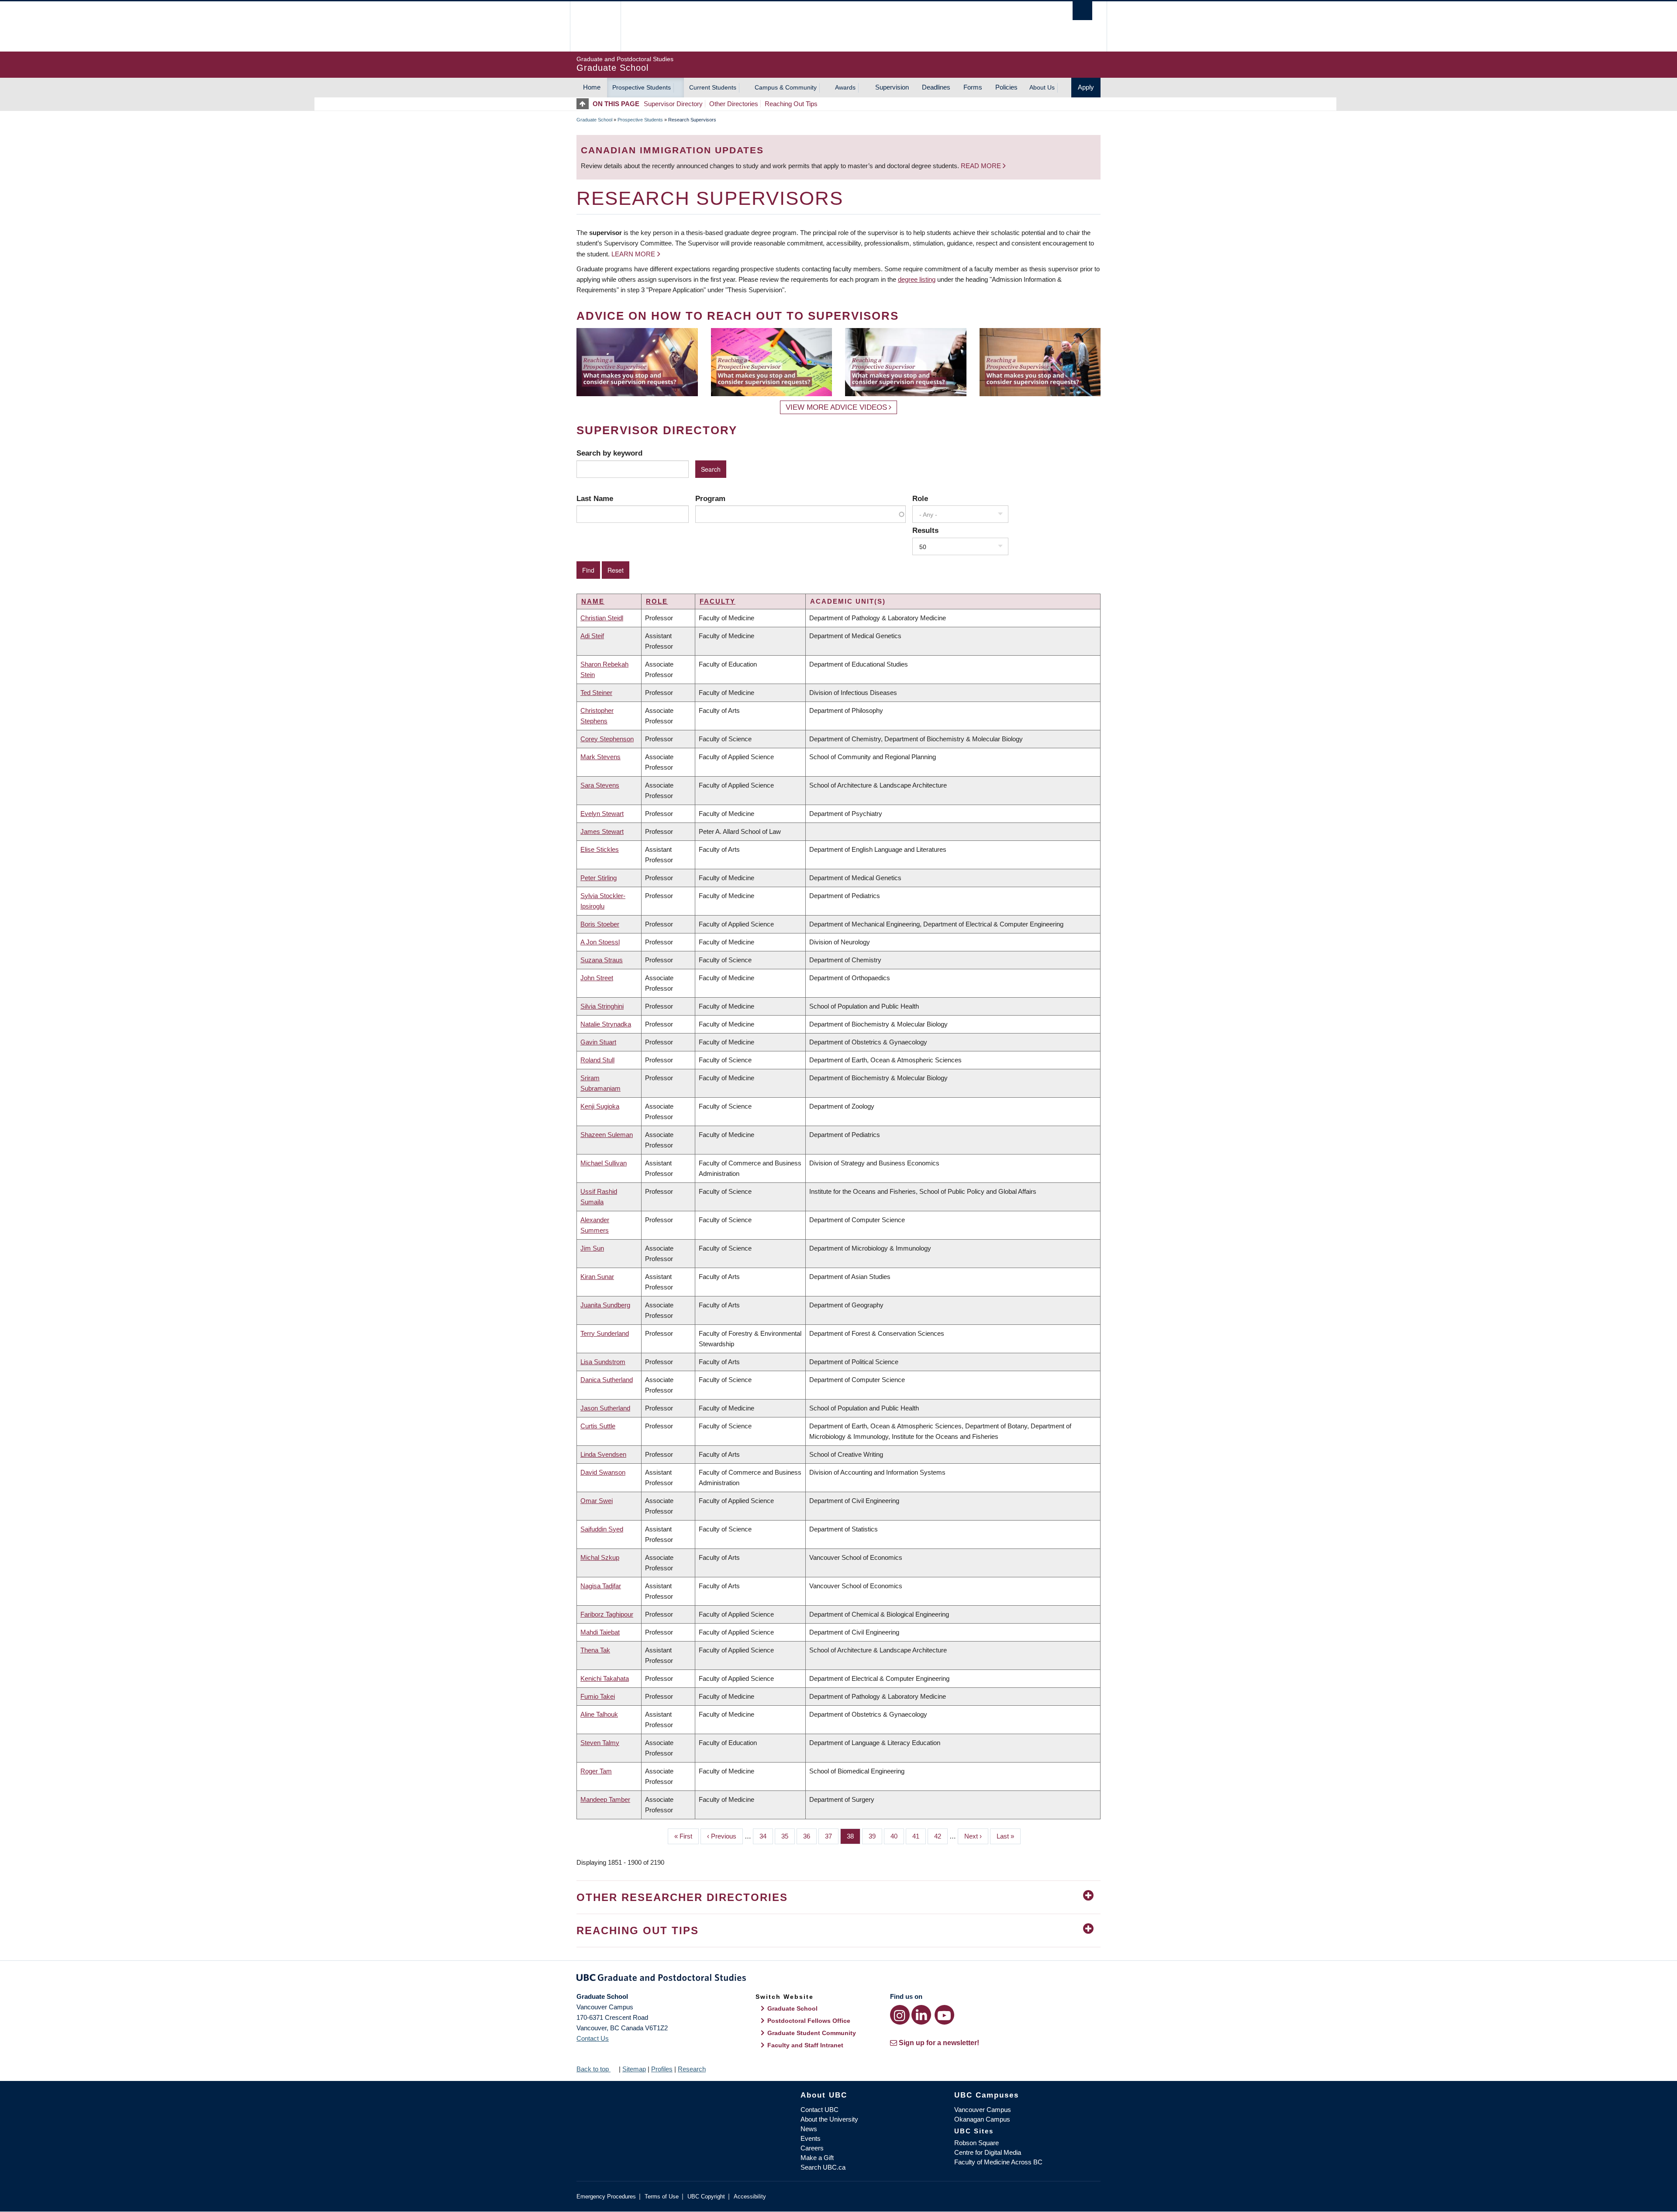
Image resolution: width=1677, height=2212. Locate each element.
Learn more (633, 254)
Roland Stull (597, 1060)
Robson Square (977, 2143)
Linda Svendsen (603, 1454)
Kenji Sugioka (600, 1106)
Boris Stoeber (600, 924)
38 (854, 1836)
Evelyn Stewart (602, 814)
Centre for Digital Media (988, 2152)
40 (897, 1836)
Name (593, 601)
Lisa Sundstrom (603, 1362)
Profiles (662, 2069)
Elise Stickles (600, 849)
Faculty (718, 601)
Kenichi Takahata (605, 1678)
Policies (1006, 87)
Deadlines (936, 87)
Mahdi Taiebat (600, 1632)
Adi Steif (592, 636)
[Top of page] (585, 104)
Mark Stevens (600, 757)
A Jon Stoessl (600, 942)
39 (875, 1836)
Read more (982, 166)
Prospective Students (642, 87)
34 (766, 1836)
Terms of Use (662, 2196)
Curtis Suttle (598, 1426)
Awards (845, 87)
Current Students (713, 87)
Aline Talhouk (599, 1714)
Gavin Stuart (598, 1042)
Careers (812, 2148)
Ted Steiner (596, 693)
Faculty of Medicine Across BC (998, 2162)
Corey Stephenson (607, 739)
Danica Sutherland (607, 1380)
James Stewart (602, 831)
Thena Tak (595, 1650)
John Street (597, 978)
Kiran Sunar (597, 1277)
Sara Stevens (600, 785)
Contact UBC (820, 2110)
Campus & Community (786, 87)
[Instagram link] (900, 2015)
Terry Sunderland (605, 1333)
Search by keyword (609, 453)
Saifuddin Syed (602, 1529)
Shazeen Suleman (607, 1135)
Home (592, 87)
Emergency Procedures (606, 2196)
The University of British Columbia (595, 26)
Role (920, 498)
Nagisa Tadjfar (601, 1586)
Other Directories (734, 104)
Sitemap (634, 2069)
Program (710, 498)
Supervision (892, 87)
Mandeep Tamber (605, 1799)
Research (692, 2069)
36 (810, 1836)
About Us (1042, 87)
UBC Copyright (706, 2196)
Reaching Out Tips (791, 104)
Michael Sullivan (604, 1163)
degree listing (917, 279)
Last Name (595, 498)
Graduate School (594, 120)
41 (919, 1836)
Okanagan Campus (982, 2119)
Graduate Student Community (812, 2033)
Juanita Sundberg (605, 1305)
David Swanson (603, 1472)
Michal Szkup (600, 1557)
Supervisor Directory (673, 104)
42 (941, 1836)
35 (788, 1836)
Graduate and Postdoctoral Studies (838, 1979)
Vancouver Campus (983, 2110)
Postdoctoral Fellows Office (809, 2021)
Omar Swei (597, 1501)
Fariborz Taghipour (607, 1614)
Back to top (594, 2069)
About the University (829, 2119)
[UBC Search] (1082, 11)
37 (832, 1836)
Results (925, 530)
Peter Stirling (599, 878)
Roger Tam (596, 1771)
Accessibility (750, 2196)
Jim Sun (592, 1248)
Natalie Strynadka (606, 1024)
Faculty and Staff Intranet (805, 2045)
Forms (973, 87)
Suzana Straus (602, 960)
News (809, 2129)
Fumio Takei (598, 1696)
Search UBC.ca (823, 2167)
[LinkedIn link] (921, 2015)
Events (811, 2138)
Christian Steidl (602, 618)
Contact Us (593, 2038)
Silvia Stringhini (602, 1006)
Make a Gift (817, 2158)
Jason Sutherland (605, 1408)
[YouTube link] (944, 2015)
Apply (1086, 87)
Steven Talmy (600, 1743)
